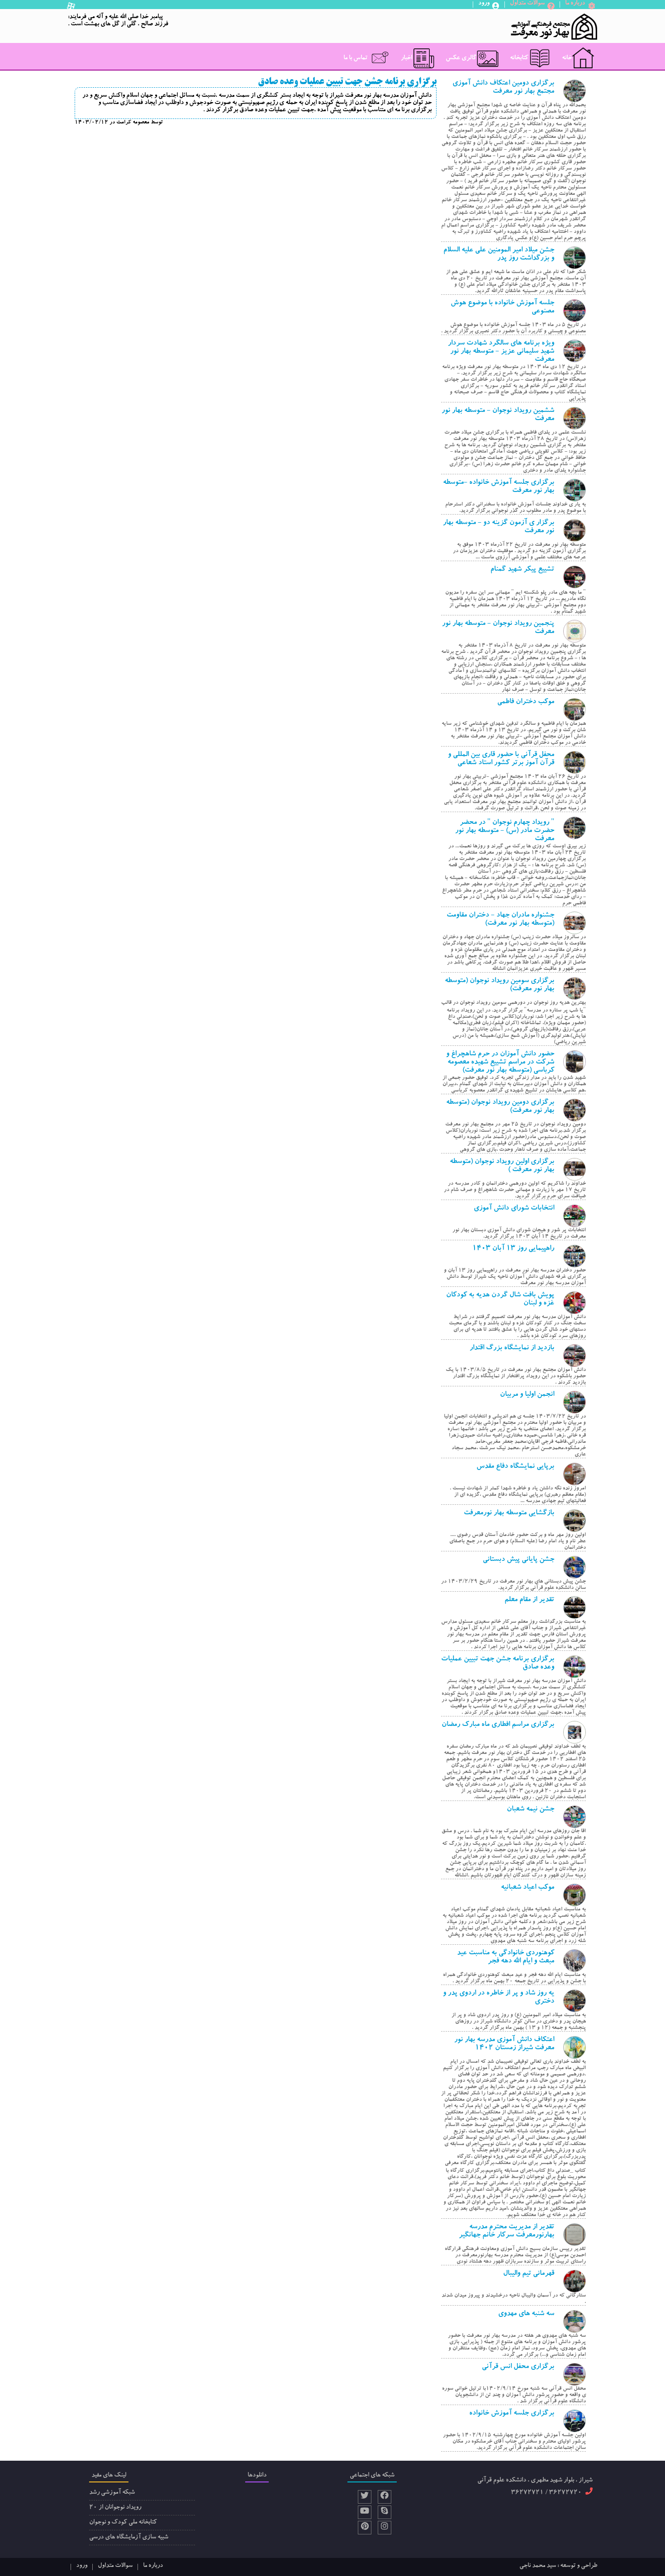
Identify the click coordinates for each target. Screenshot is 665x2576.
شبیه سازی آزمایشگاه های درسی (129, 2538)
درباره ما (153, 2566)
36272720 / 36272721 (546, 2493)
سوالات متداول (115, 2566)
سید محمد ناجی (538, 2566)
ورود (82, 2566)
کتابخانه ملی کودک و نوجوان (123, 2523)
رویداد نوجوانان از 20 (115, 2508)
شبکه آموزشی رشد (112, 2493)
